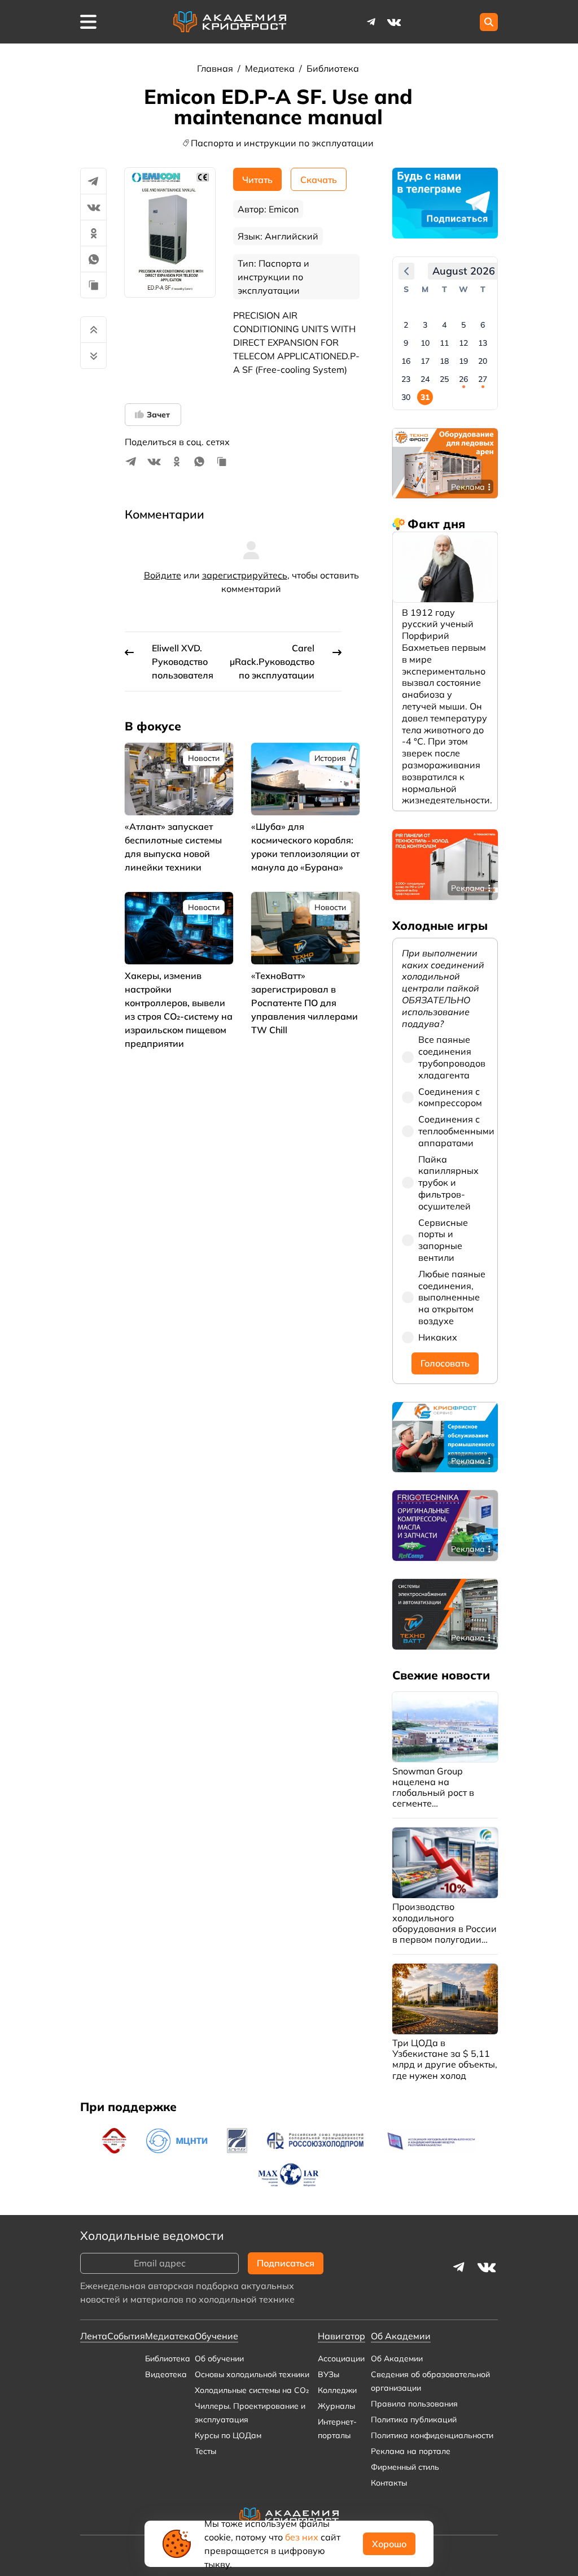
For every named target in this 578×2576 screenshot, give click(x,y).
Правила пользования (414, 2404)
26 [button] (463, 379)
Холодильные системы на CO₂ (252, 2390)
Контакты (389, 2483)
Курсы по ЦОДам (228, 2435)
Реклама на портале (411, 2451)
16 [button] (406, 361)
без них (302, 2537)
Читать (257, 180)
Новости (204, 758)
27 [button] (483, 379)
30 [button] (406, 397)
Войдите (163, 575)
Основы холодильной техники (252, 2374)
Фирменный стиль (405, 2467)
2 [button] (406, 325)
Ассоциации (341, 2359)
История (330, 758)
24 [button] (425, 379)
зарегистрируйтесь (245, 575)
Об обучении (219, 2359)
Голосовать (445, 1363)
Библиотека (333, 68)
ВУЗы (329, 2374)
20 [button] (483, 361)
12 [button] (463, 343)
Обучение (216, 2336)
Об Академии (397, 2359)
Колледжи (337, 2390)
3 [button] (425, 325)
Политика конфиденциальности (432, 2435)
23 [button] (406, 379)
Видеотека (166, 2374)
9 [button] (406, 343)
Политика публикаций (414, 2420)
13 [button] (483, 343)
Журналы (336, 2406)
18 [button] (444, 361)
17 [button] (425, 361)
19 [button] (463, 361)
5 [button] (463, 325)
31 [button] (425, 397)
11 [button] (444, 343)
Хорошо (389, 2544)
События (126, 2336)
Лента (94, 2336)
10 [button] (425, 343)
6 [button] (483, 325)
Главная (216, 68)
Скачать (319, 180)
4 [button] (444, 325)
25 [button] (444, 379)
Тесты (205, 2451)
